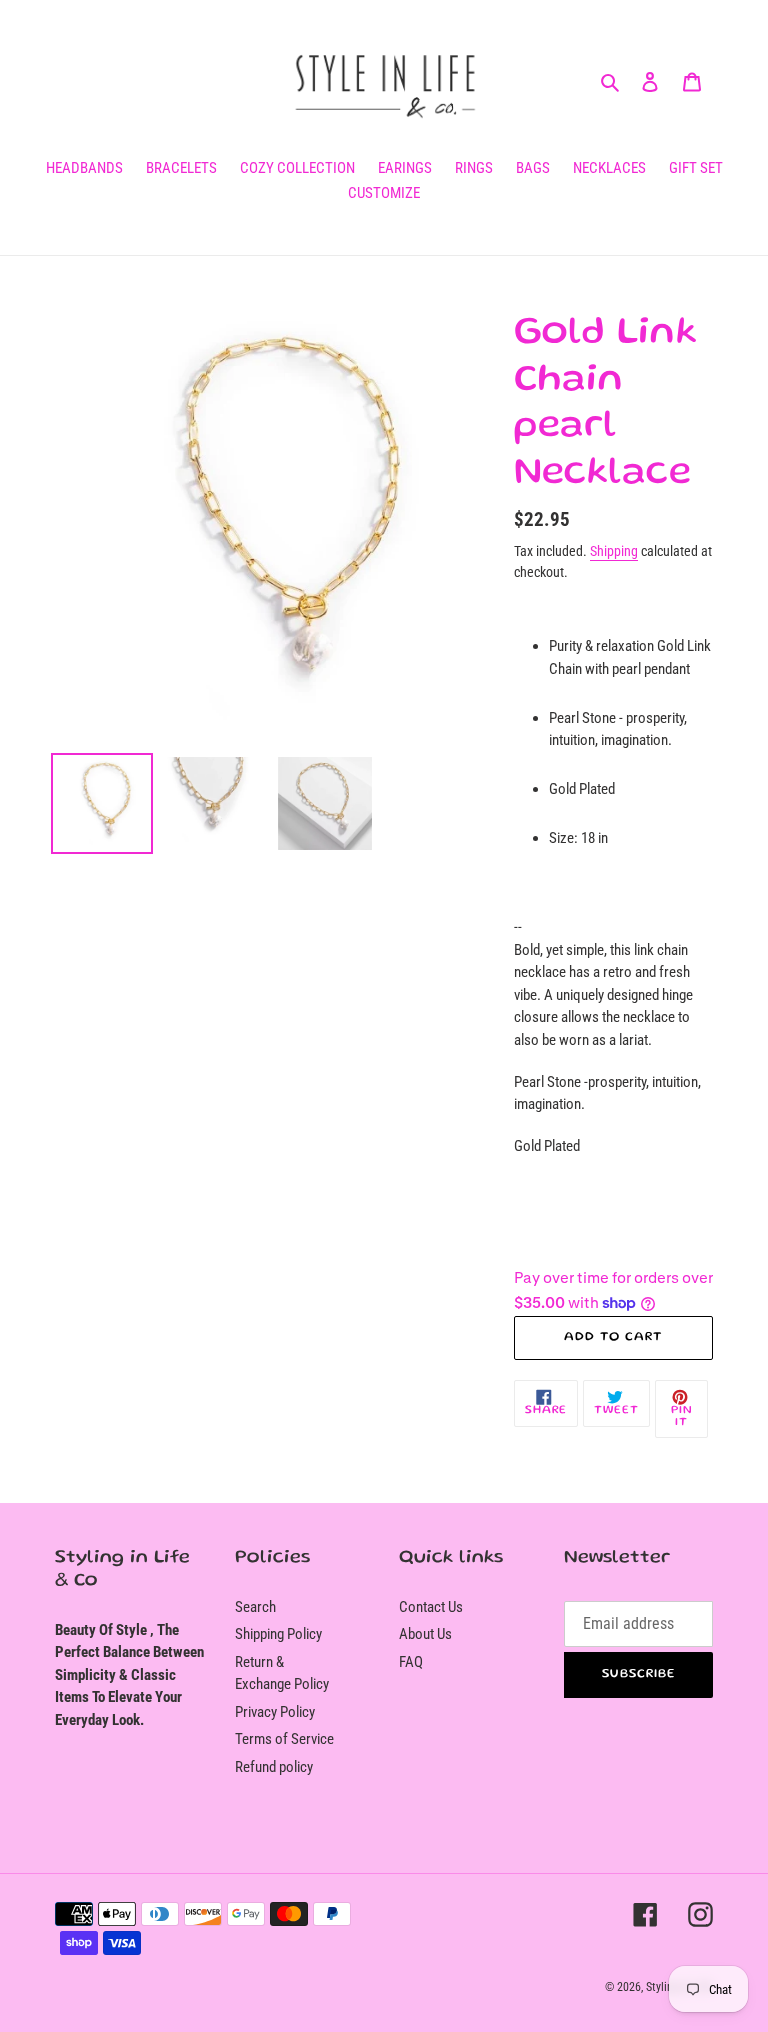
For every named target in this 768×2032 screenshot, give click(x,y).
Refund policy (274, 1767)
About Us (425, 1634)
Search (255, 1607)
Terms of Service (284, 1739)
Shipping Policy (278, 1634)
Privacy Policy (275, 1712)
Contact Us (431, 1607)
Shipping (614, 551)
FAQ (411, 1662)
